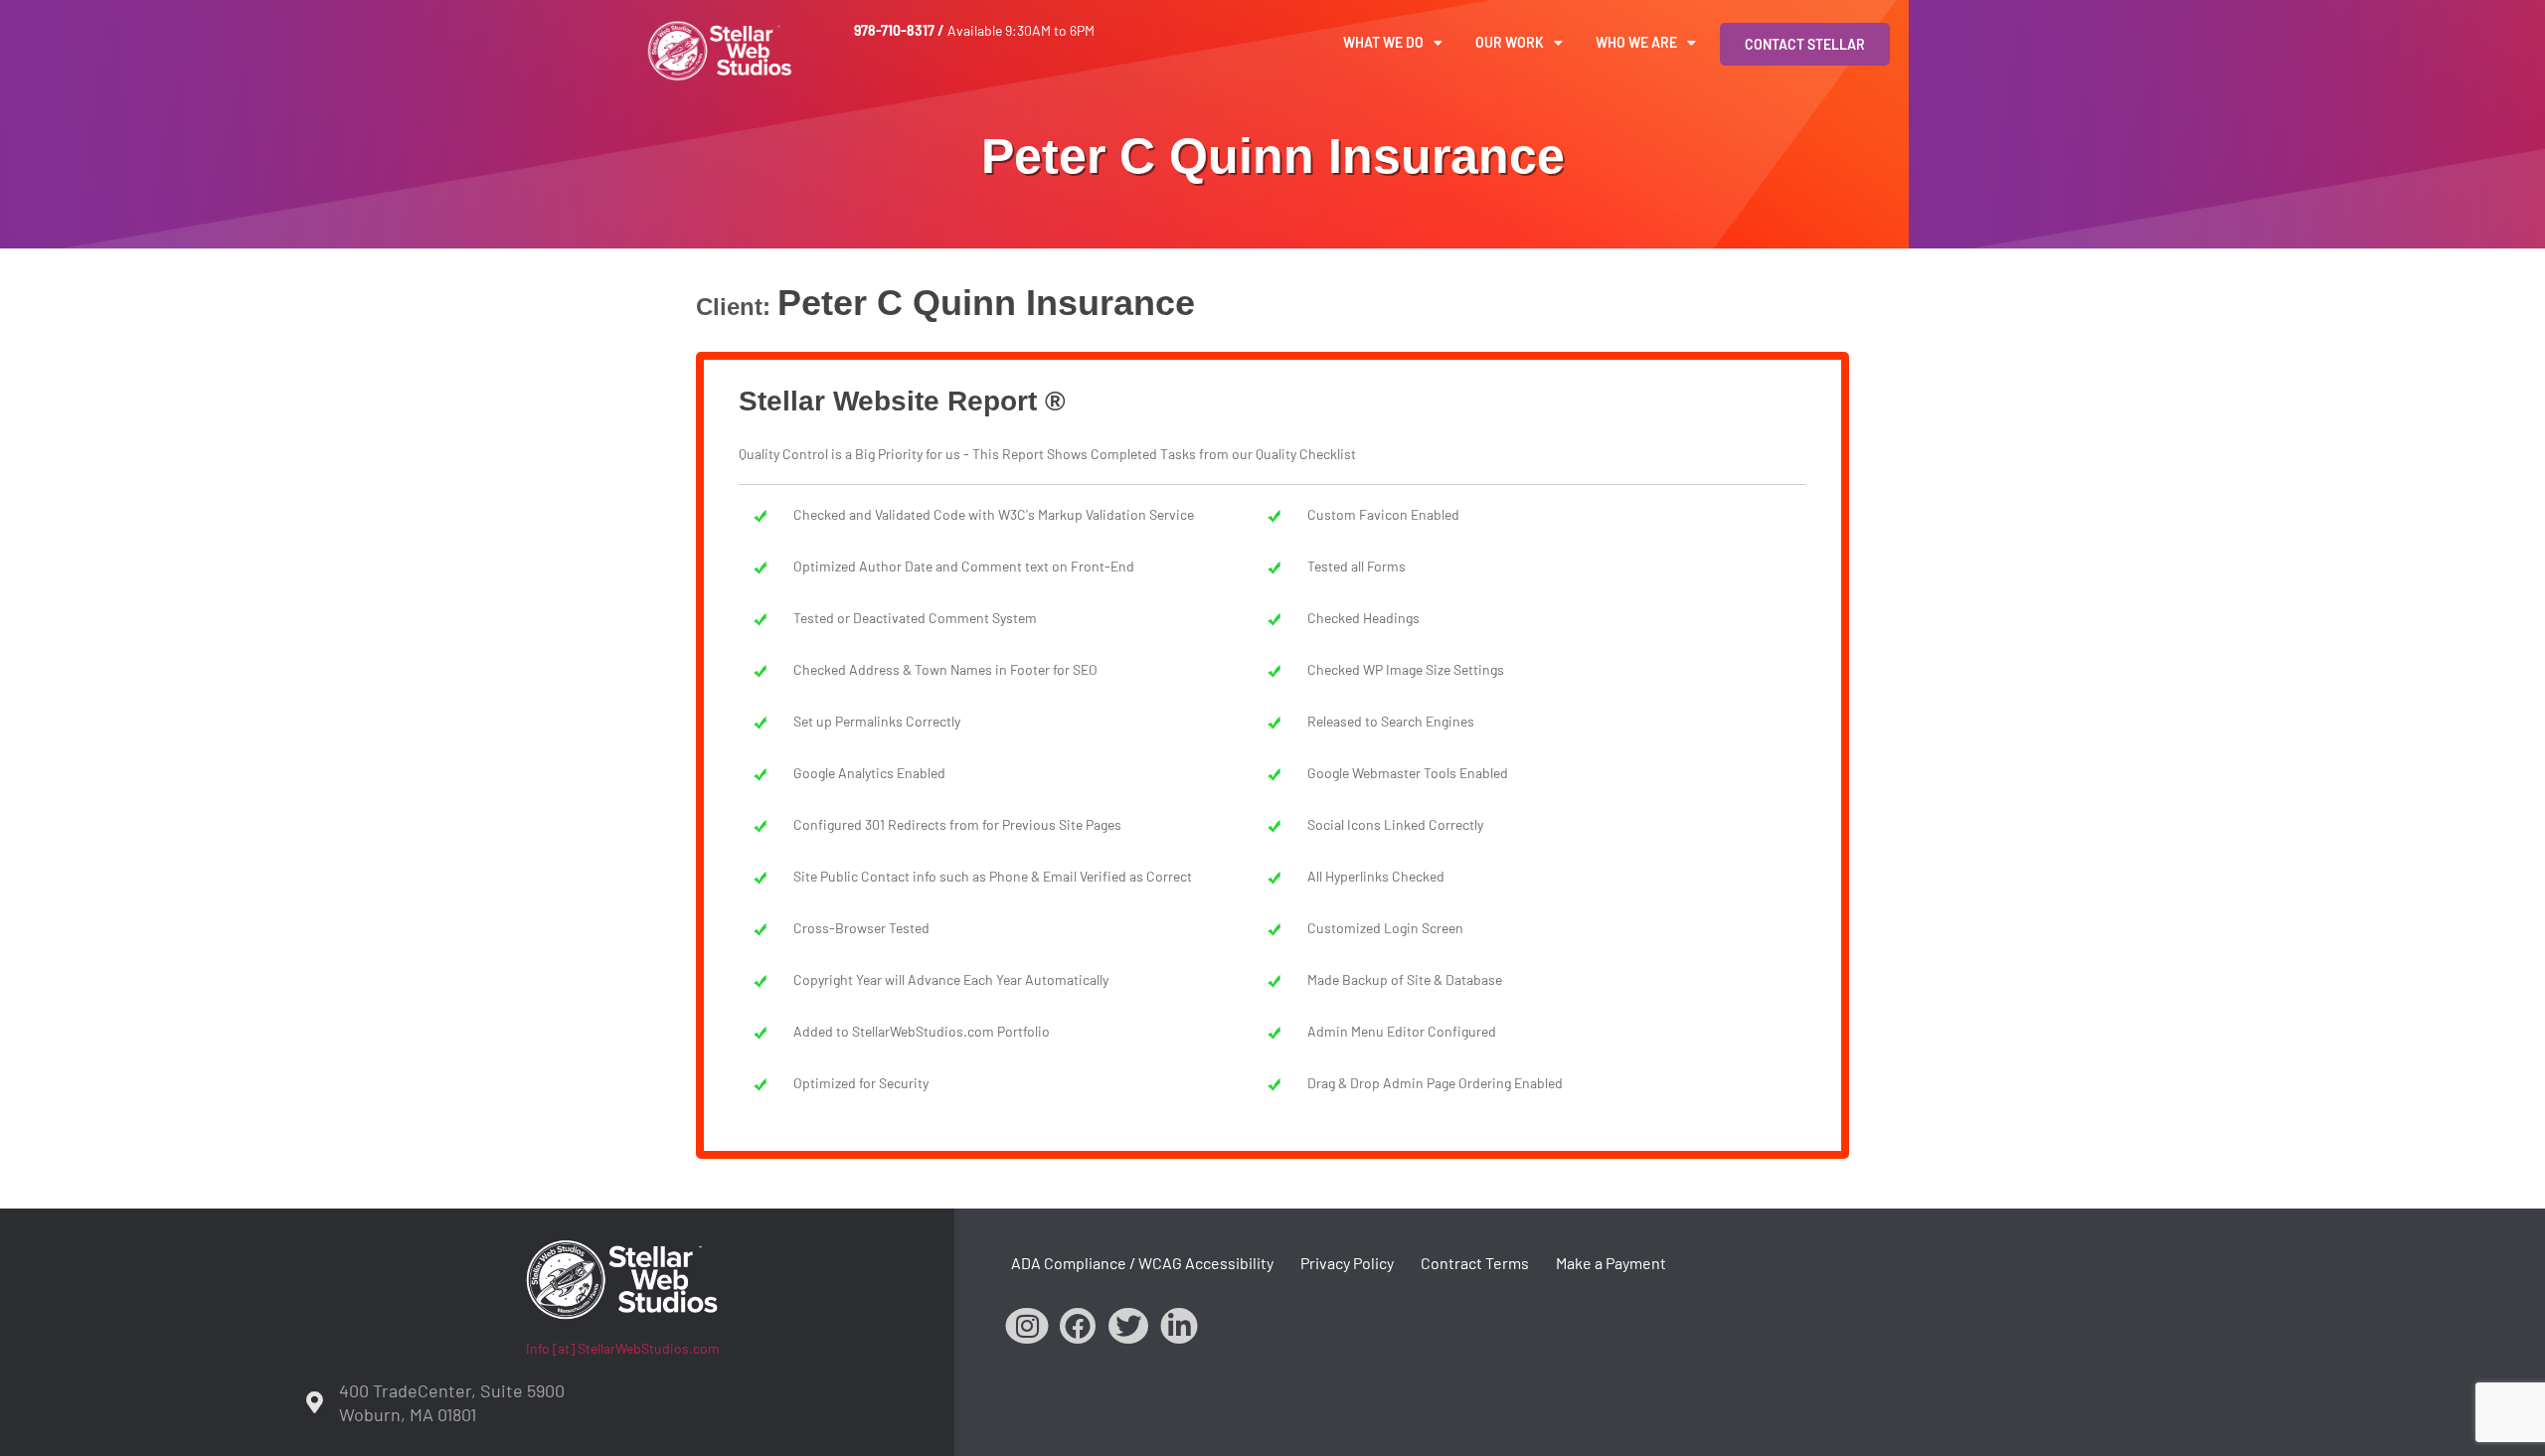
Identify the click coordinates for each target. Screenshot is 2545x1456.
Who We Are (1636, 42)
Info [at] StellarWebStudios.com (623, 1348)
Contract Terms (1475, 1263)
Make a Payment (1611, 1263)
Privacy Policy (1347, 1263)
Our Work (1510, 42)
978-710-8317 (894, 30)
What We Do (1383, 42)
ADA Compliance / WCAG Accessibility (1142, 1263)
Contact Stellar (1805, 44)
